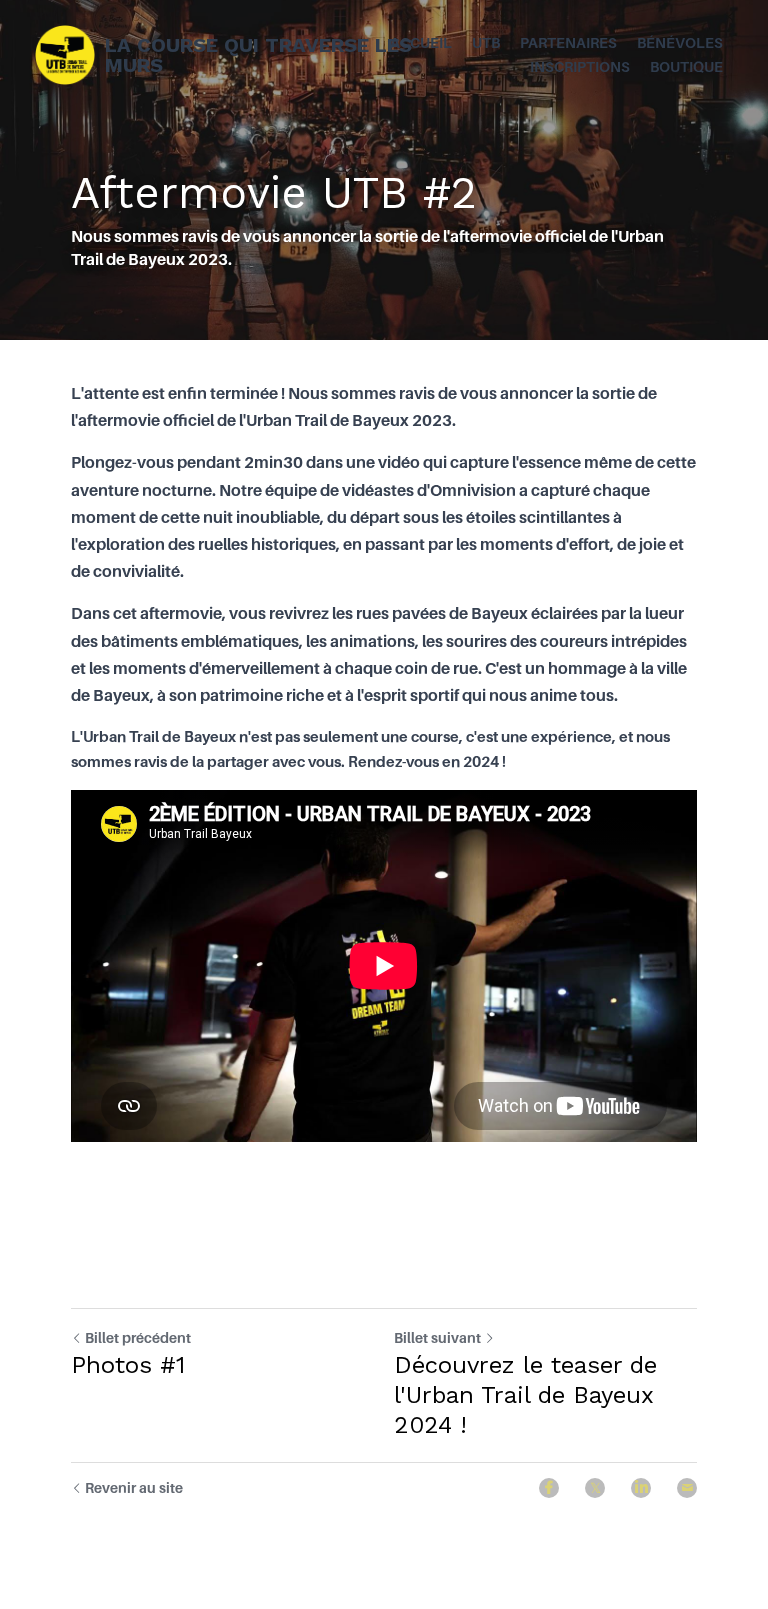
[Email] (687, 1488)
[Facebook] (549, 1488)
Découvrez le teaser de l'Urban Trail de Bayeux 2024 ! (525, 1395)
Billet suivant (437, 1337)
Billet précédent (138, 1337)
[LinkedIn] (641, 1488)
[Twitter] (595, 1488)
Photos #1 (128, 1365)
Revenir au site (134, 1487)
